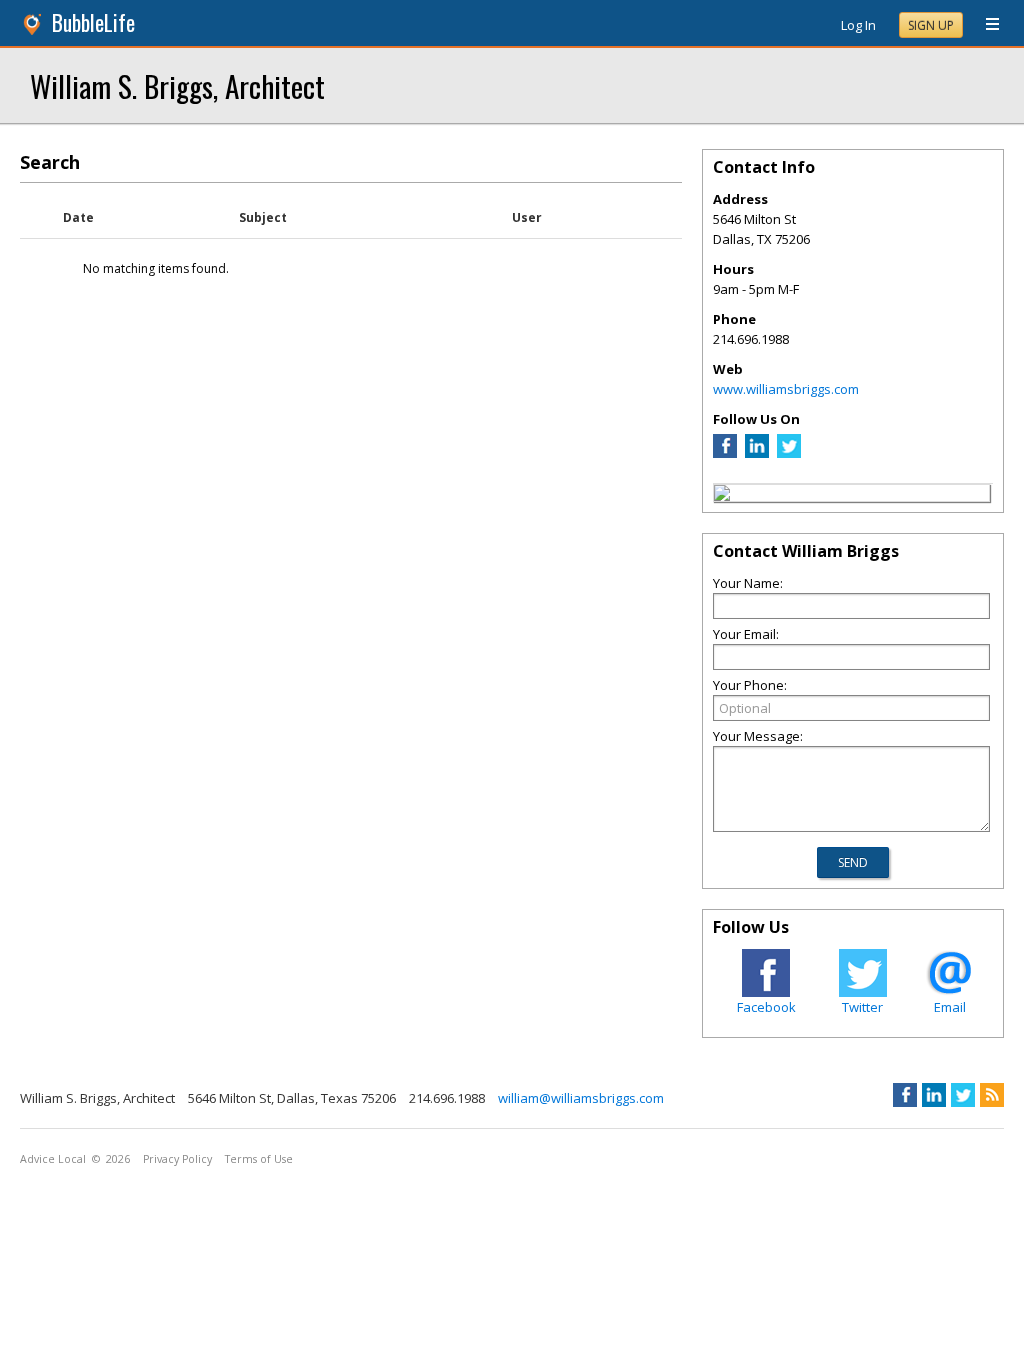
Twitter (862, 1007)
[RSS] (992, 1095)
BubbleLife (93, 22)
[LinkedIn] (757, 453)
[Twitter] (789, 453)
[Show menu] (985, 25)
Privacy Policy (177, 1159)
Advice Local (53, 1159)
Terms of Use (259, 1159)
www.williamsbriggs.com (786, 389)
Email (950, 1007)
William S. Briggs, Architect (177, 85)
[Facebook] (725, 453)
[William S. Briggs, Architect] (722, 496)
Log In (858, 25)
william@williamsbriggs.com (581, 1098)
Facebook (766, 1007)
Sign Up (931, 25)
